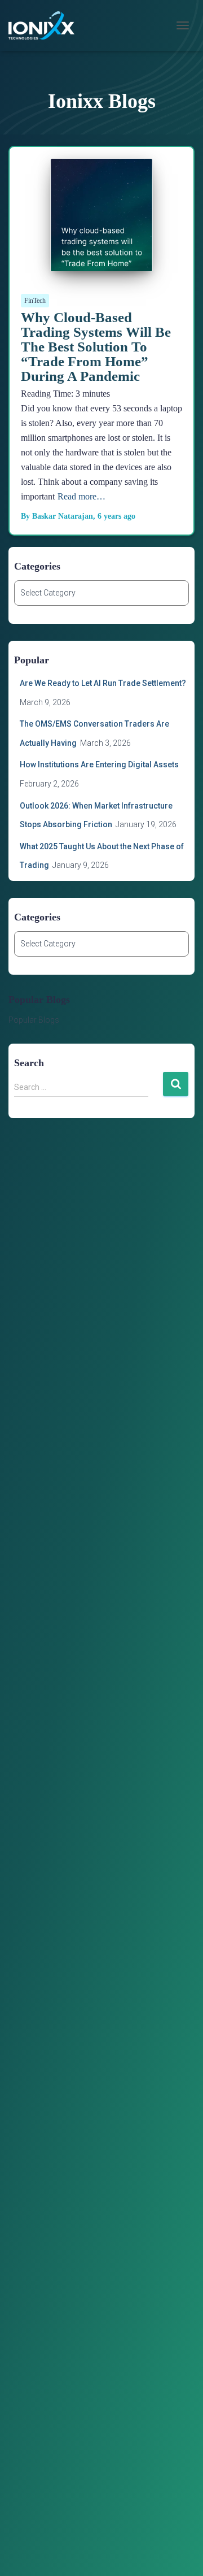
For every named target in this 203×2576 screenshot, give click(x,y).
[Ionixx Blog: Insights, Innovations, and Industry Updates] (46, 25)
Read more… (81, 496)
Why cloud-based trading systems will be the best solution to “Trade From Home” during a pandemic (96, 347)
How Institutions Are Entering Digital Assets (99, 764)
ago (116, 516)
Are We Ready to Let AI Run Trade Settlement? (104, 683)
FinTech (35, 301)
